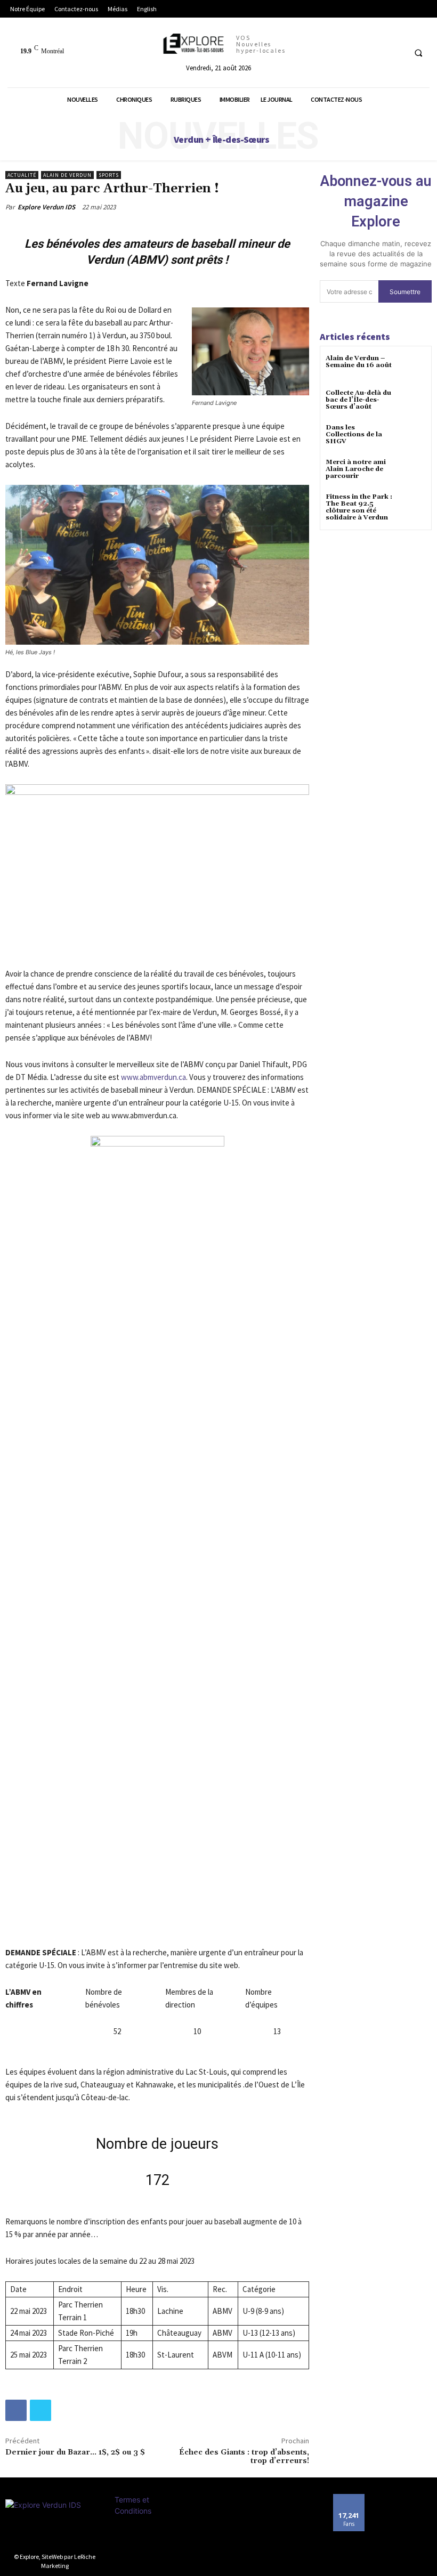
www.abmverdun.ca (153, 1077)
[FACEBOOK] (395, 52)
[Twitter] (41, 2410)
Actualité (22, 175)
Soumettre (405, 292)
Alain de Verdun (67, 175)
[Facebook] (16, 2410)
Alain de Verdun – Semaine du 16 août (359, 362)
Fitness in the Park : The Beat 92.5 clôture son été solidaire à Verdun (359, 507)
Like (349, 2498)
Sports (109, 175)
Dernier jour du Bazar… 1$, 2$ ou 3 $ (75, 2452)
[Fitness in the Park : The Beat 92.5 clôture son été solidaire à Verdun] (413, 506)
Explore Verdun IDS (46, 207)
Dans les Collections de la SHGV (354, 434)
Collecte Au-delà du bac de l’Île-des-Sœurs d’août (358, 400)
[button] (418, 53)
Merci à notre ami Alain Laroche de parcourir (356, 469)
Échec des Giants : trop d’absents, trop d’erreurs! (244, 2457)
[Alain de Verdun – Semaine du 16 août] (413, 368)
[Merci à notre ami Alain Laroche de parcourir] (413, 472)
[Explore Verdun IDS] (55, 2523)
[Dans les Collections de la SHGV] (413, 437)
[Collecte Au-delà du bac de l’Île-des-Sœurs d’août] (413, 403)
